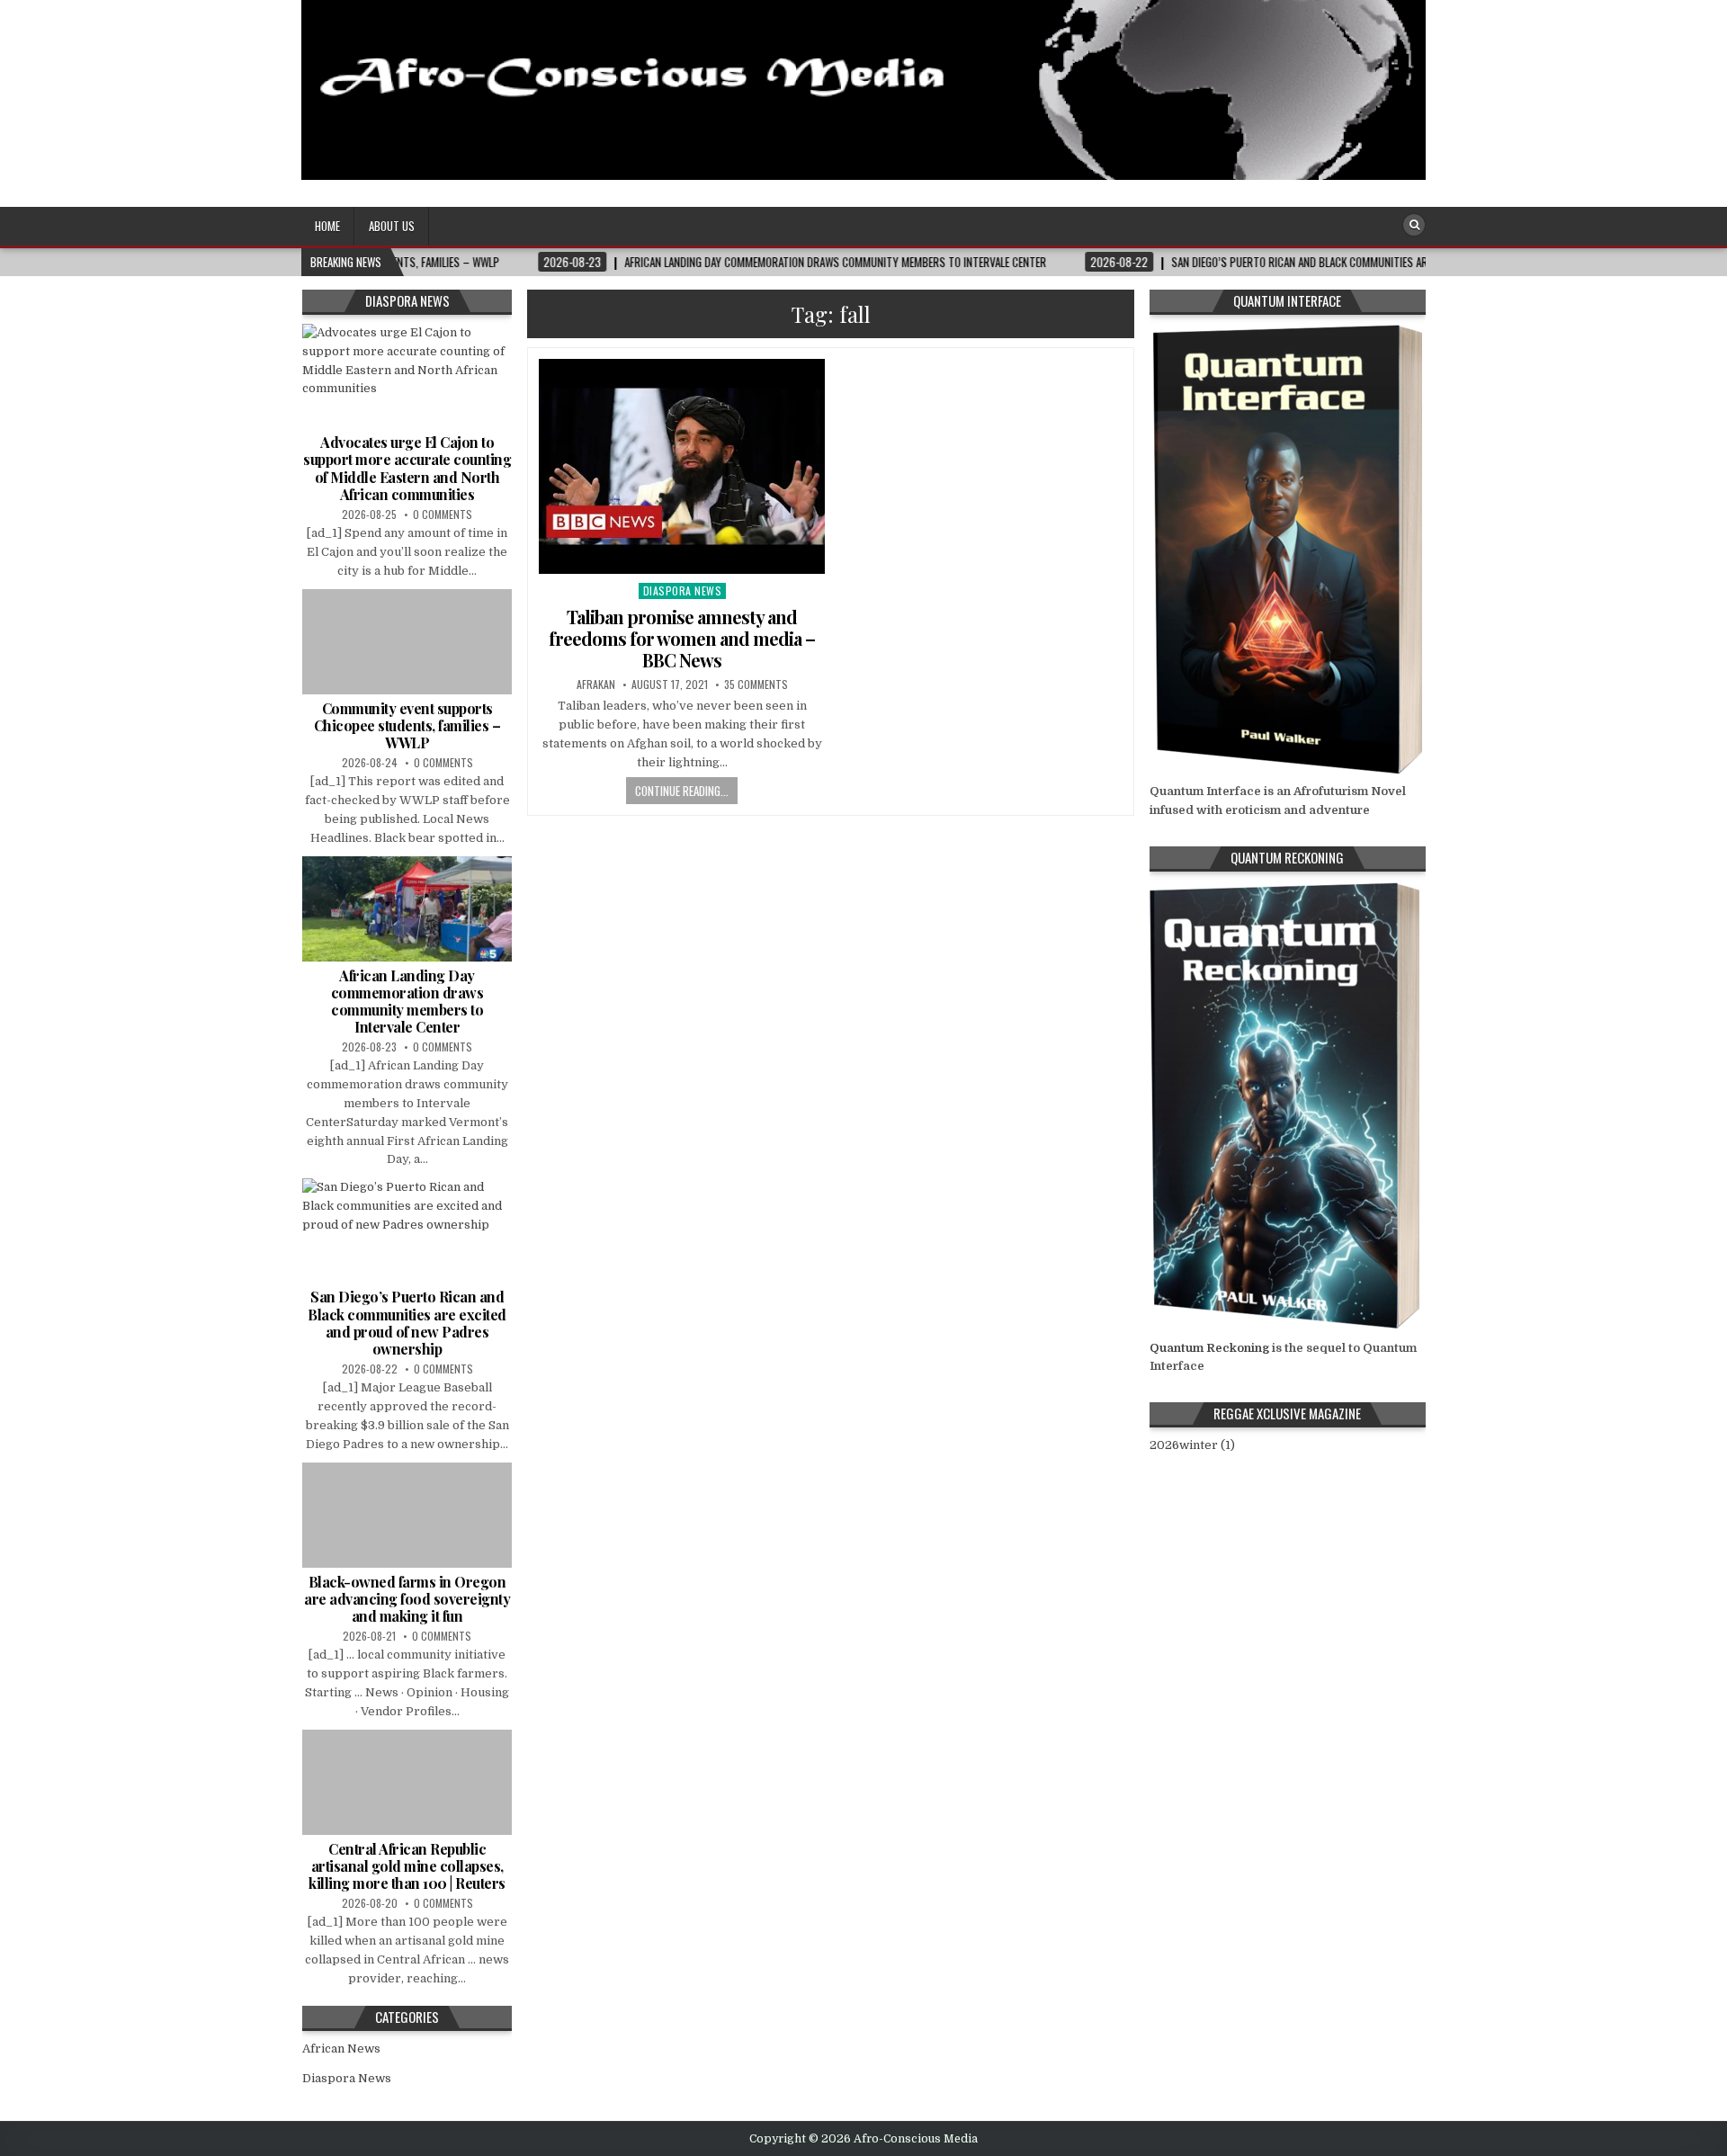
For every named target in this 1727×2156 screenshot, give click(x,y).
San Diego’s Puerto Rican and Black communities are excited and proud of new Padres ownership (407, 1323)
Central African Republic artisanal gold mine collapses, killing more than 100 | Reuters (407, 1866)
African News (341, 2049)
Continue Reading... (682, 791)
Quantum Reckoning (1209, 1348)
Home (327, 226)
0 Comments (443, 514)
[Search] (1414, 225)
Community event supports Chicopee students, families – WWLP (407, 725)
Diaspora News (683, 590)
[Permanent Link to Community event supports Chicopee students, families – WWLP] (407, 641)
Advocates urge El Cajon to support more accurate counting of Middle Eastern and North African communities (407, 468)
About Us (392, 226)
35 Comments (756, 684)
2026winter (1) (1192, 1445)
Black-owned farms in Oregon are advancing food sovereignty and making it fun (407, 1599)
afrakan (596, 684)
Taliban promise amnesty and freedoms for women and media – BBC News (682, 638)
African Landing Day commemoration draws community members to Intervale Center (407, 1002)
